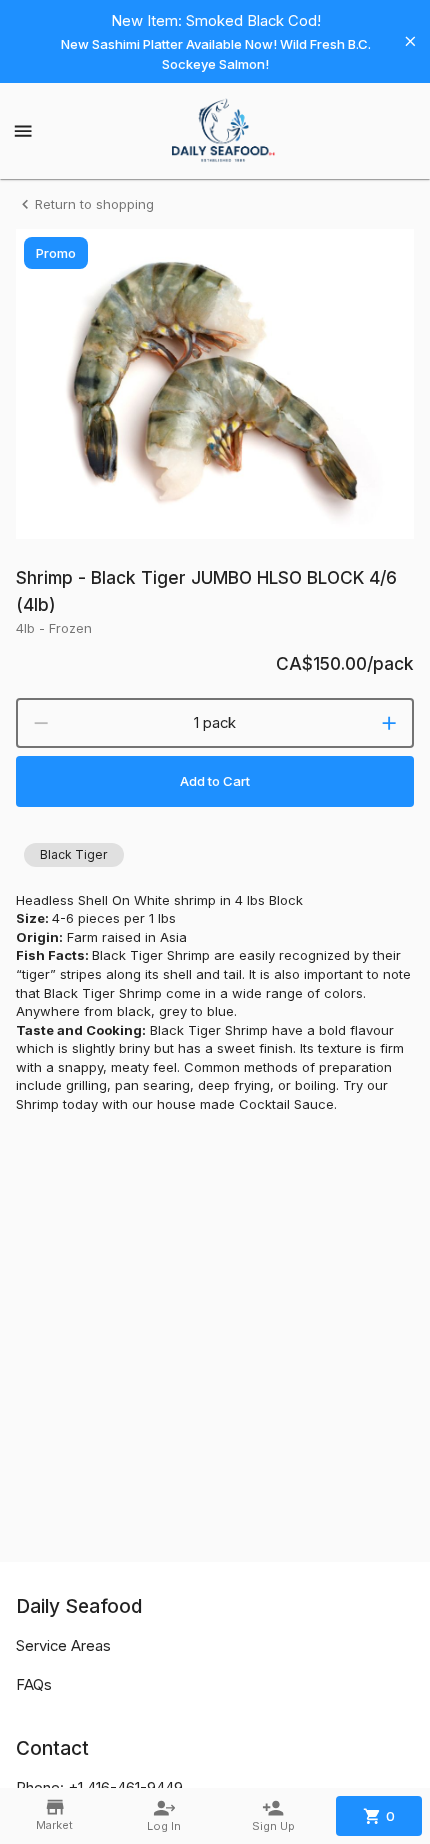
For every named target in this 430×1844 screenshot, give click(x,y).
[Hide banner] (410, 41)
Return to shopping (94, 204)
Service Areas (63, 1646)
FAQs (34, 1685)
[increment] (389, 723)
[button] (74, 855)
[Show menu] (23, 131)
